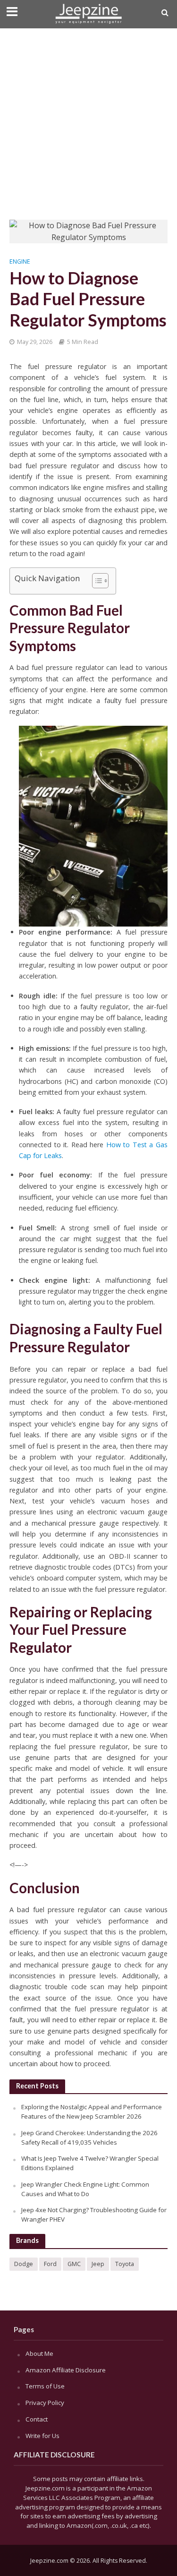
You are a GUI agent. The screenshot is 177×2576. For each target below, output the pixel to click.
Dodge (24, 2264)
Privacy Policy (45, 2403)
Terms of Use (45, 2386)
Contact (37, 2419)
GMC (74, 2264)
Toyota (125, 2264)
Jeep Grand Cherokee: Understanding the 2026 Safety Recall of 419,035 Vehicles (89, 2138)
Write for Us (42, 2436)
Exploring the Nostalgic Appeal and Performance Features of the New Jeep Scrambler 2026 (92, 2112)
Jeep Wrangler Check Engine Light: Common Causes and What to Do (85, 2189)
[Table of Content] (100, 581)
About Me (39, 2353)
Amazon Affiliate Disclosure (66, 2370)
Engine (20, 262)
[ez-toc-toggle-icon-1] (96, 581)
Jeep (98, 2264)
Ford (50, 2264)
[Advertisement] (88, 122)
